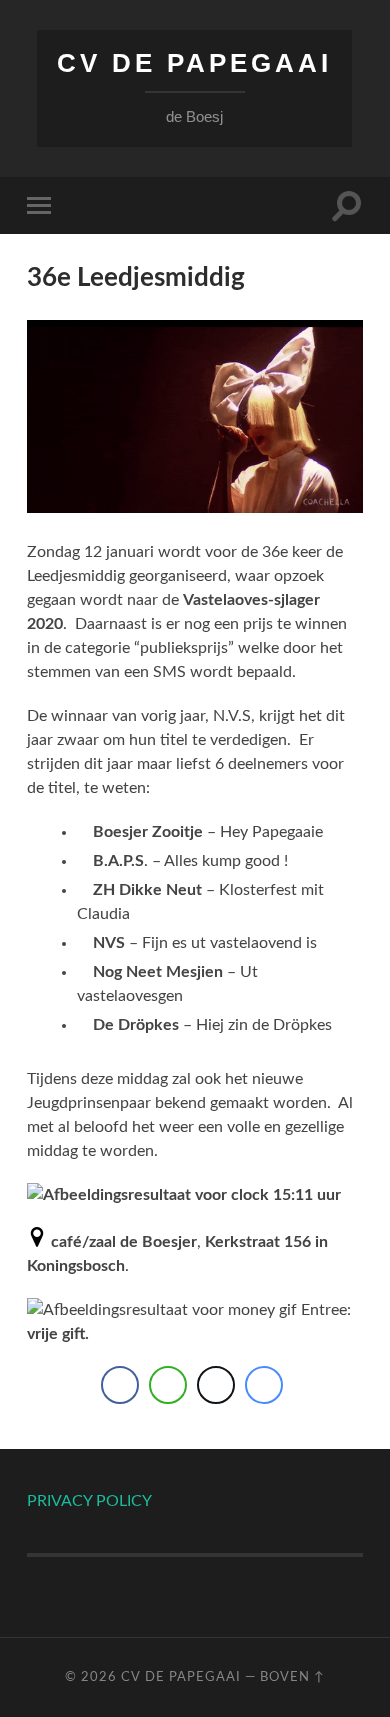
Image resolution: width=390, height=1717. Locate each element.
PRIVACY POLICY (89, 1501)
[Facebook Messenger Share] (264, 1385)
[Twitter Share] (216, 1385)
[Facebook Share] (120, 1385)
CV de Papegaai (194, 63)
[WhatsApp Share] (168, 1385)
